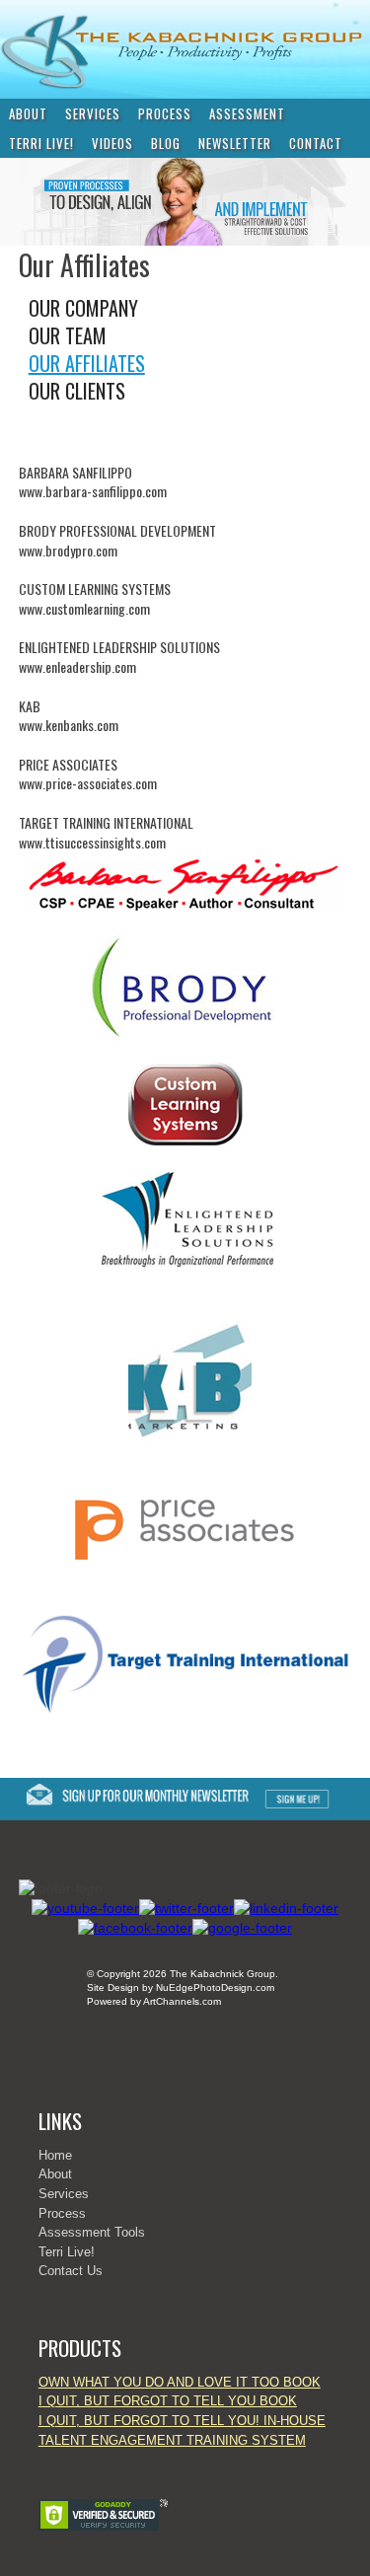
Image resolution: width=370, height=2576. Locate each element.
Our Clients (77, 391)
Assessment (247, 113)
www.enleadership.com (77, 666)
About (28, 113)
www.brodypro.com (68, 550)
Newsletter (235, 143)
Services (93, 113)
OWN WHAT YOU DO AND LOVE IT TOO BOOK (180, 2382)
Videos (112, 143)
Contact (316, 143)
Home (55, 2155)
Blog (166, 143)
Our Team (68, 335)
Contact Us (71, 2271)
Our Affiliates (87, 363)
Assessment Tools (92, 2232)
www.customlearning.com (84, 608)
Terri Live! (41, 143)
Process (165, 113)
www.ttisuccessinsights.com (92, 842)
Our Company (83, 308)
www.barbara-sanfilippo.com (93, 491)
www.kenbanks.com (69, 725)
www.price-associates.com (88, 783)
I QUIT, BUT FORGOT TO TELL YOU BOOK (168, 2401)
